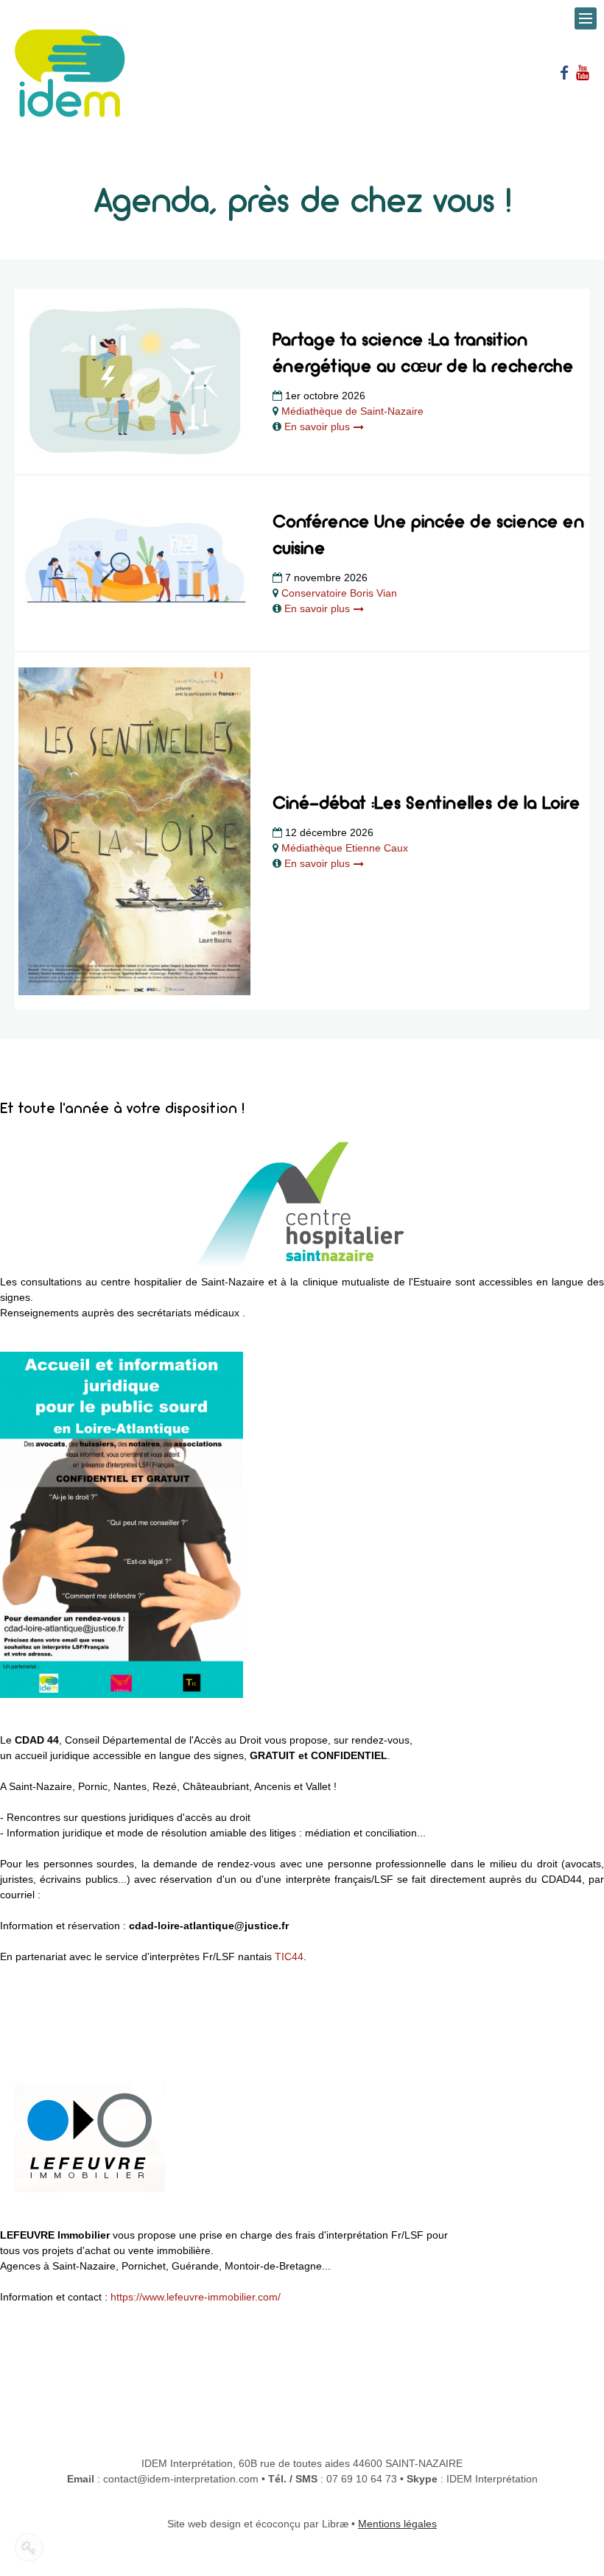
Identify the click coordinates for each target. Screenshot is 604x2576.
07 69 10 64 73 (362, 2479)
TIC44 (289, 1956)
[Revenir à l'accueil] (70, 72)
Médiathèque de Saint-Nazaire (352, 411)
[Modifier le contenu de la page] (29, 2547)
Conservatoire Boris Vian (339, 593)
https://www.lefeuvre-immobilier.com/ (196, 2297)
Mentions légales (397, 2524)
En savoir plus (319, 427)
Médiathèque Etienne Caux (345, 848)
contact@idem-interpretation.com (181, 2479)
